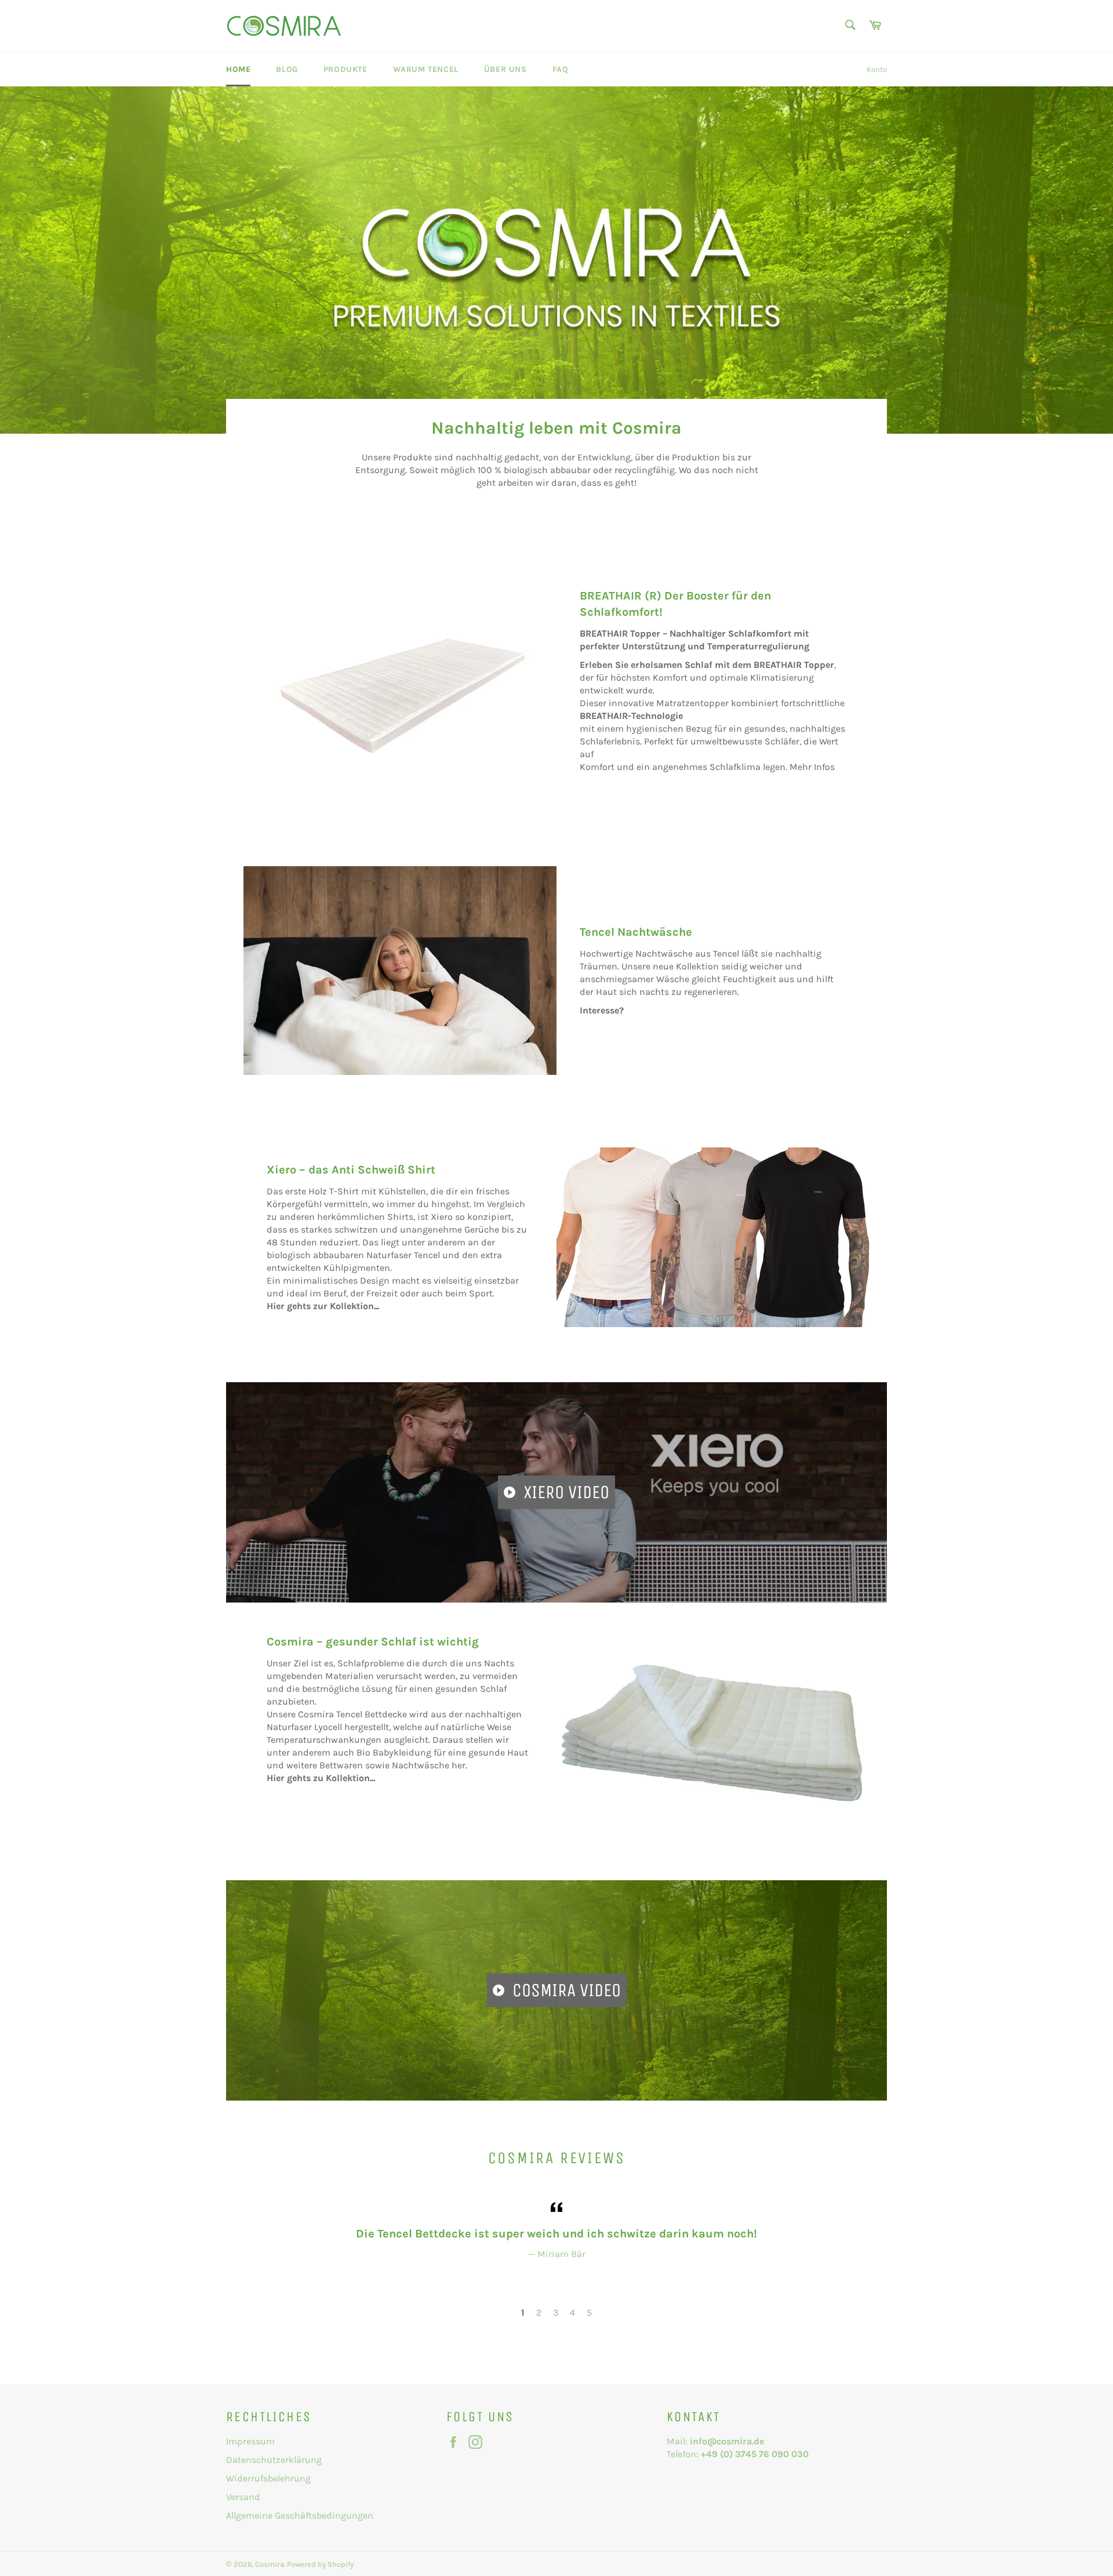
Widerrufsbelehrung (268, 2478)
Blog (287, 69)
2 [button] (539, 2312)
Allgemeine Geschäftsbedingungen (300, 2515)
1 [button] (523, 2312)
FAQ (561, 69)
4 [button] (572, 2312)
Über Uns (505, 69)
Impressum (250, 2441)
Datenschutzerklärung (274, 2460)
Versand (243, 2497)
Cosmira (270, 2564)
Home (238, 69)
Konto (877, 69)
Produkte (345, 69)
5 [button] (589, 2312)
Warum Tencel (426, 69)
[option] (556, 260)
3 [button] (556, 2312)
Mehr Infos (812, 767)
